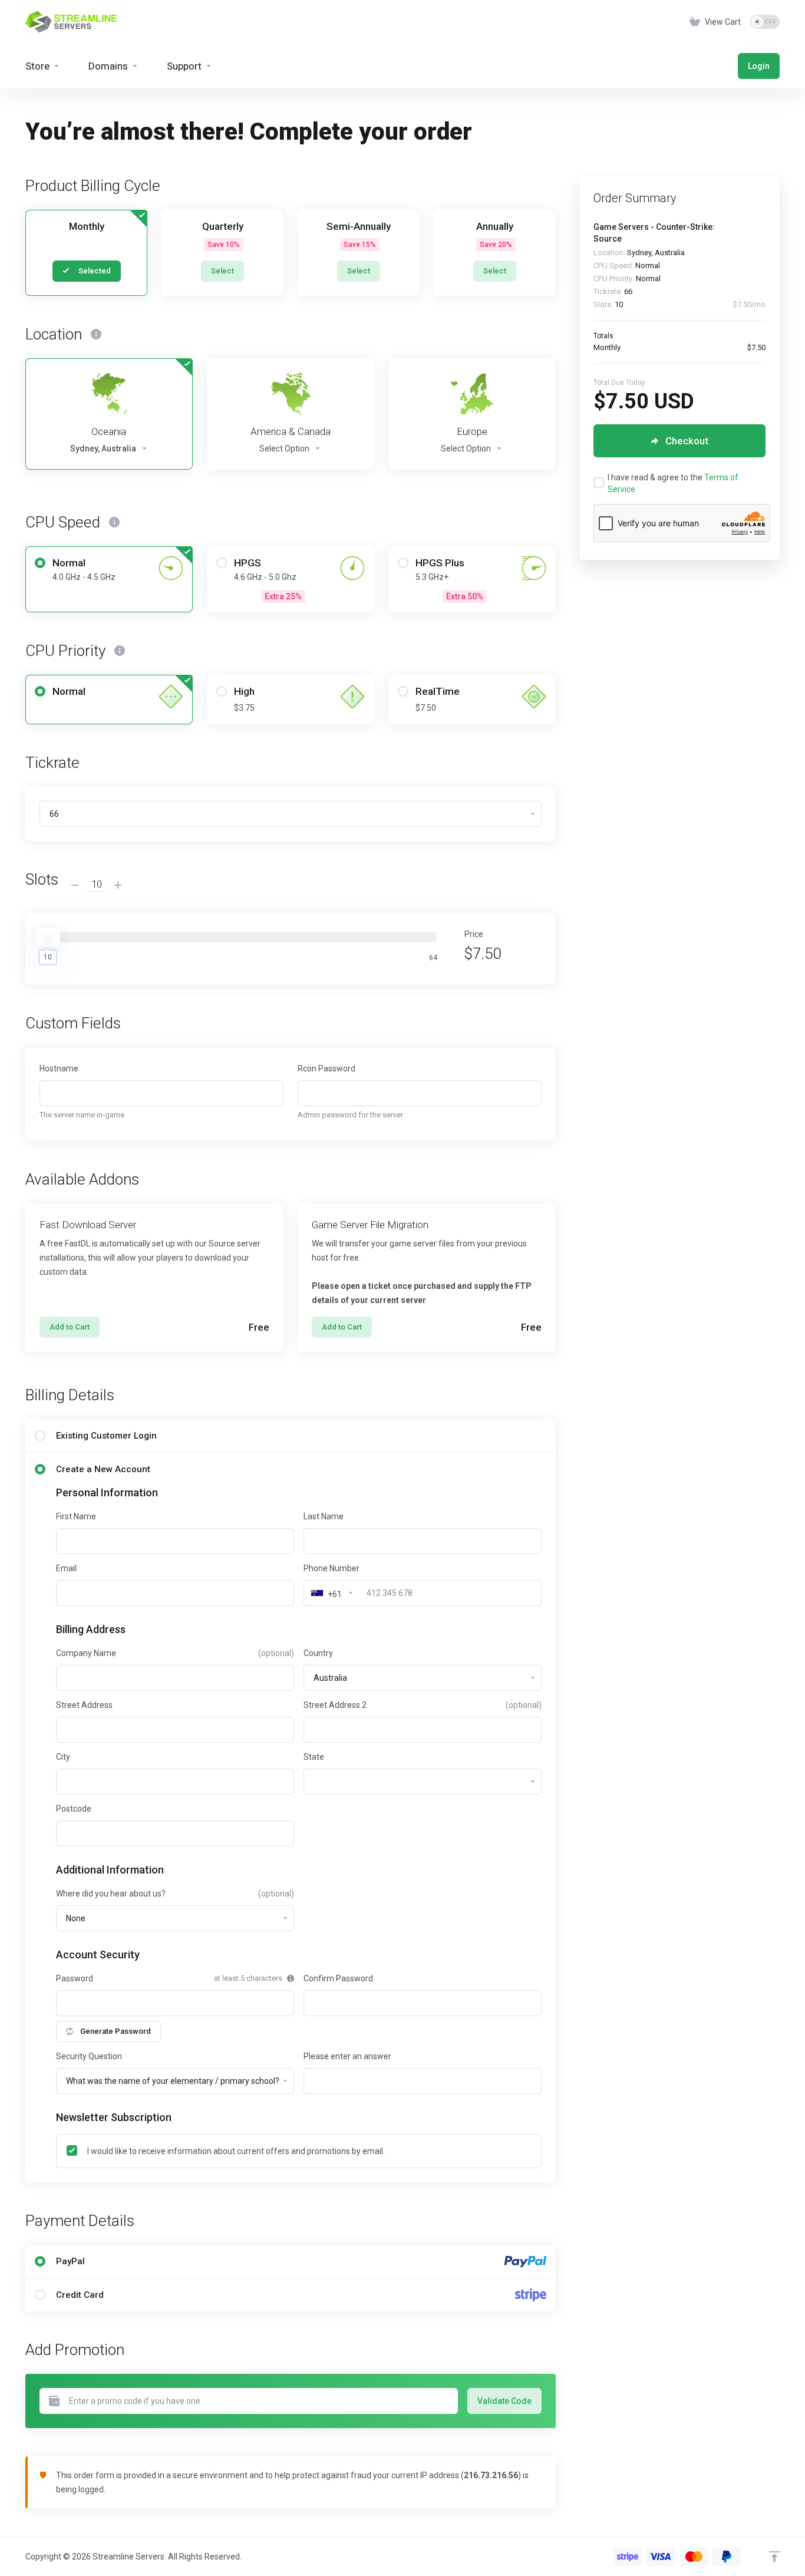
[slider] (48, 937)
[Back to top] (774, 2557)
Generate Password (116, 2031)
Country (318, 1653)
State (314, 1757)
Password (75, 1978)
